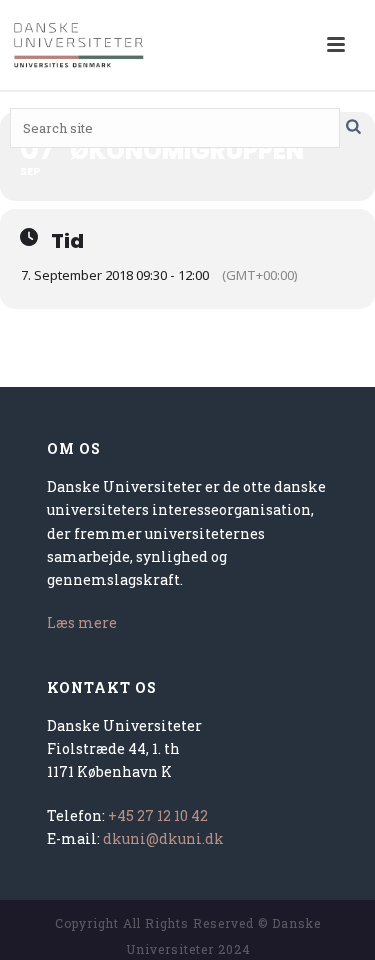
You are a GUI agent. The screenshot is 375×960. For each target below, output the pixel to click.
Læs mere (82, 622)
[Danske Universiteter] (80, 45)
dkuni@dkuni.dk (163, 838)
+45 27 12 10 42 (158, 815)
